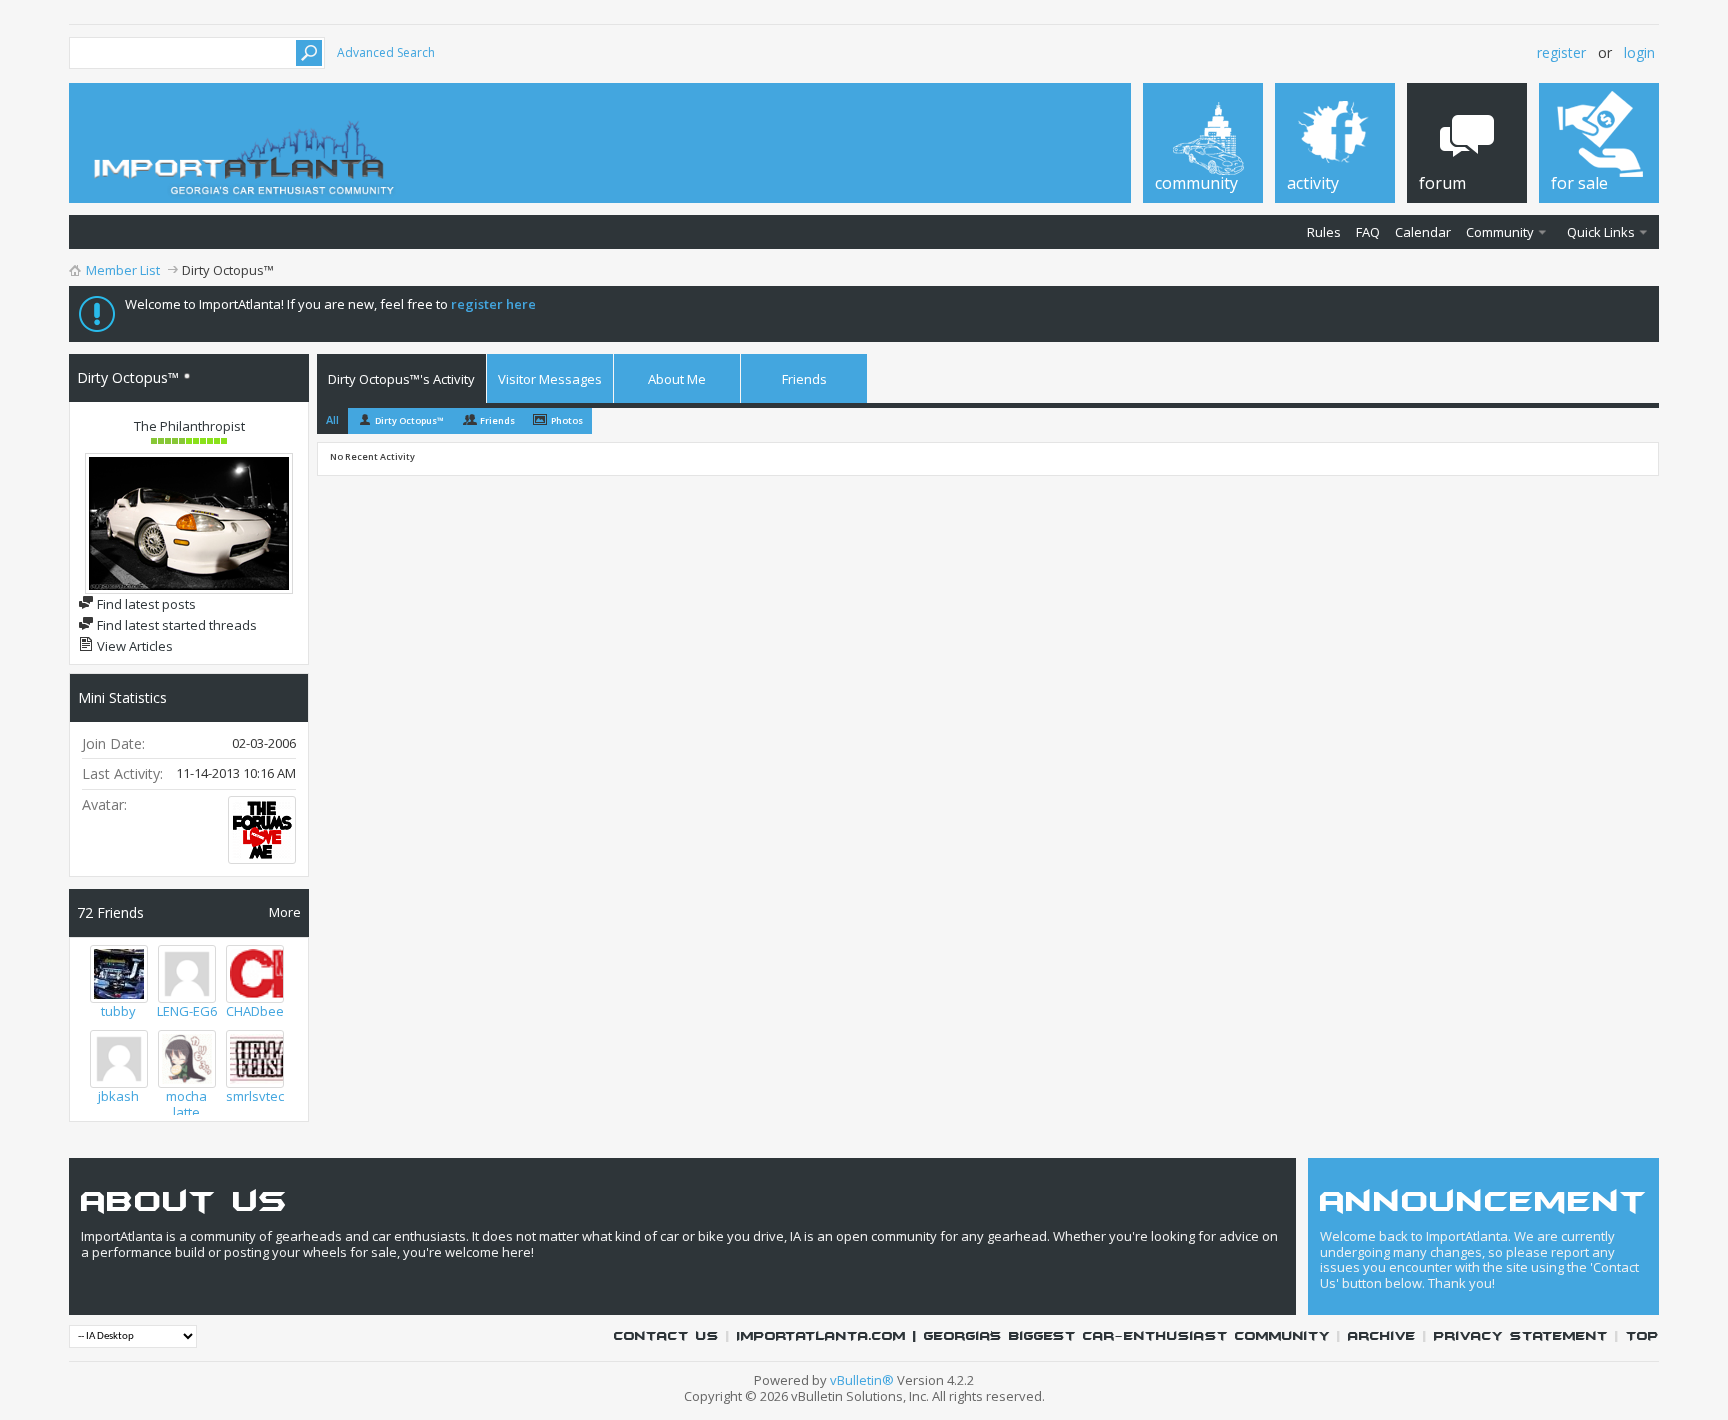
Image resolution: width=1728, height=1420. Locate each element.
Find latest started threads (175, 625)
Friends (804, 379)
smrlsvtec (255, 1096)
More (285, 911)
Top (1642, 1336)
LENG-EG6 (187, 1011)
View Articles (133, 646)
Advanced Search (386, 52)
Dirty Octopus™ (409, 420)
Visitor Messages (550, 379)
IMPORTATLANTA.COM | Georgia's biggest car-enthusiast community (1033, 1336)
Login (1639, 52)
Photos (567, 420)
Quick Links (1601, 232)
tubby (118, 1011)
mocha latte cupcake (186, 1112)
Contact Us (666, 1336)
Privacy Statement (1521, 1336)
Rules (1324, 232)
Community (1500, 232)
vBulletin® (862, 1380)
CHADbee (255, 1011)
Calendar (1423, 232)
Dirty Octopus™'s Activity (401, 379)
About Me (677, 379)
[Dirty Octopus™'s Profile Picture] (189, 523)
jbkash (118, 1096)
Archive (1382, 1336)
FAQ (1368, 232)
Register (1561, 52)
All (332, 419)
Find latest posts (145, 604)
